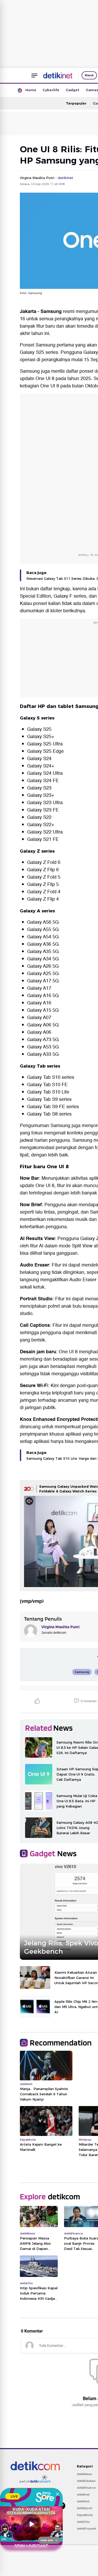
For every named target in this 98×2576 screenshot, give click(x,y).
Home (31, 90)
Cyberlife (51, 90)
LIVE (14, 2496)
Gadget (73, 90)
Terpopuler (76, 103)
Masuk (89, 75)
